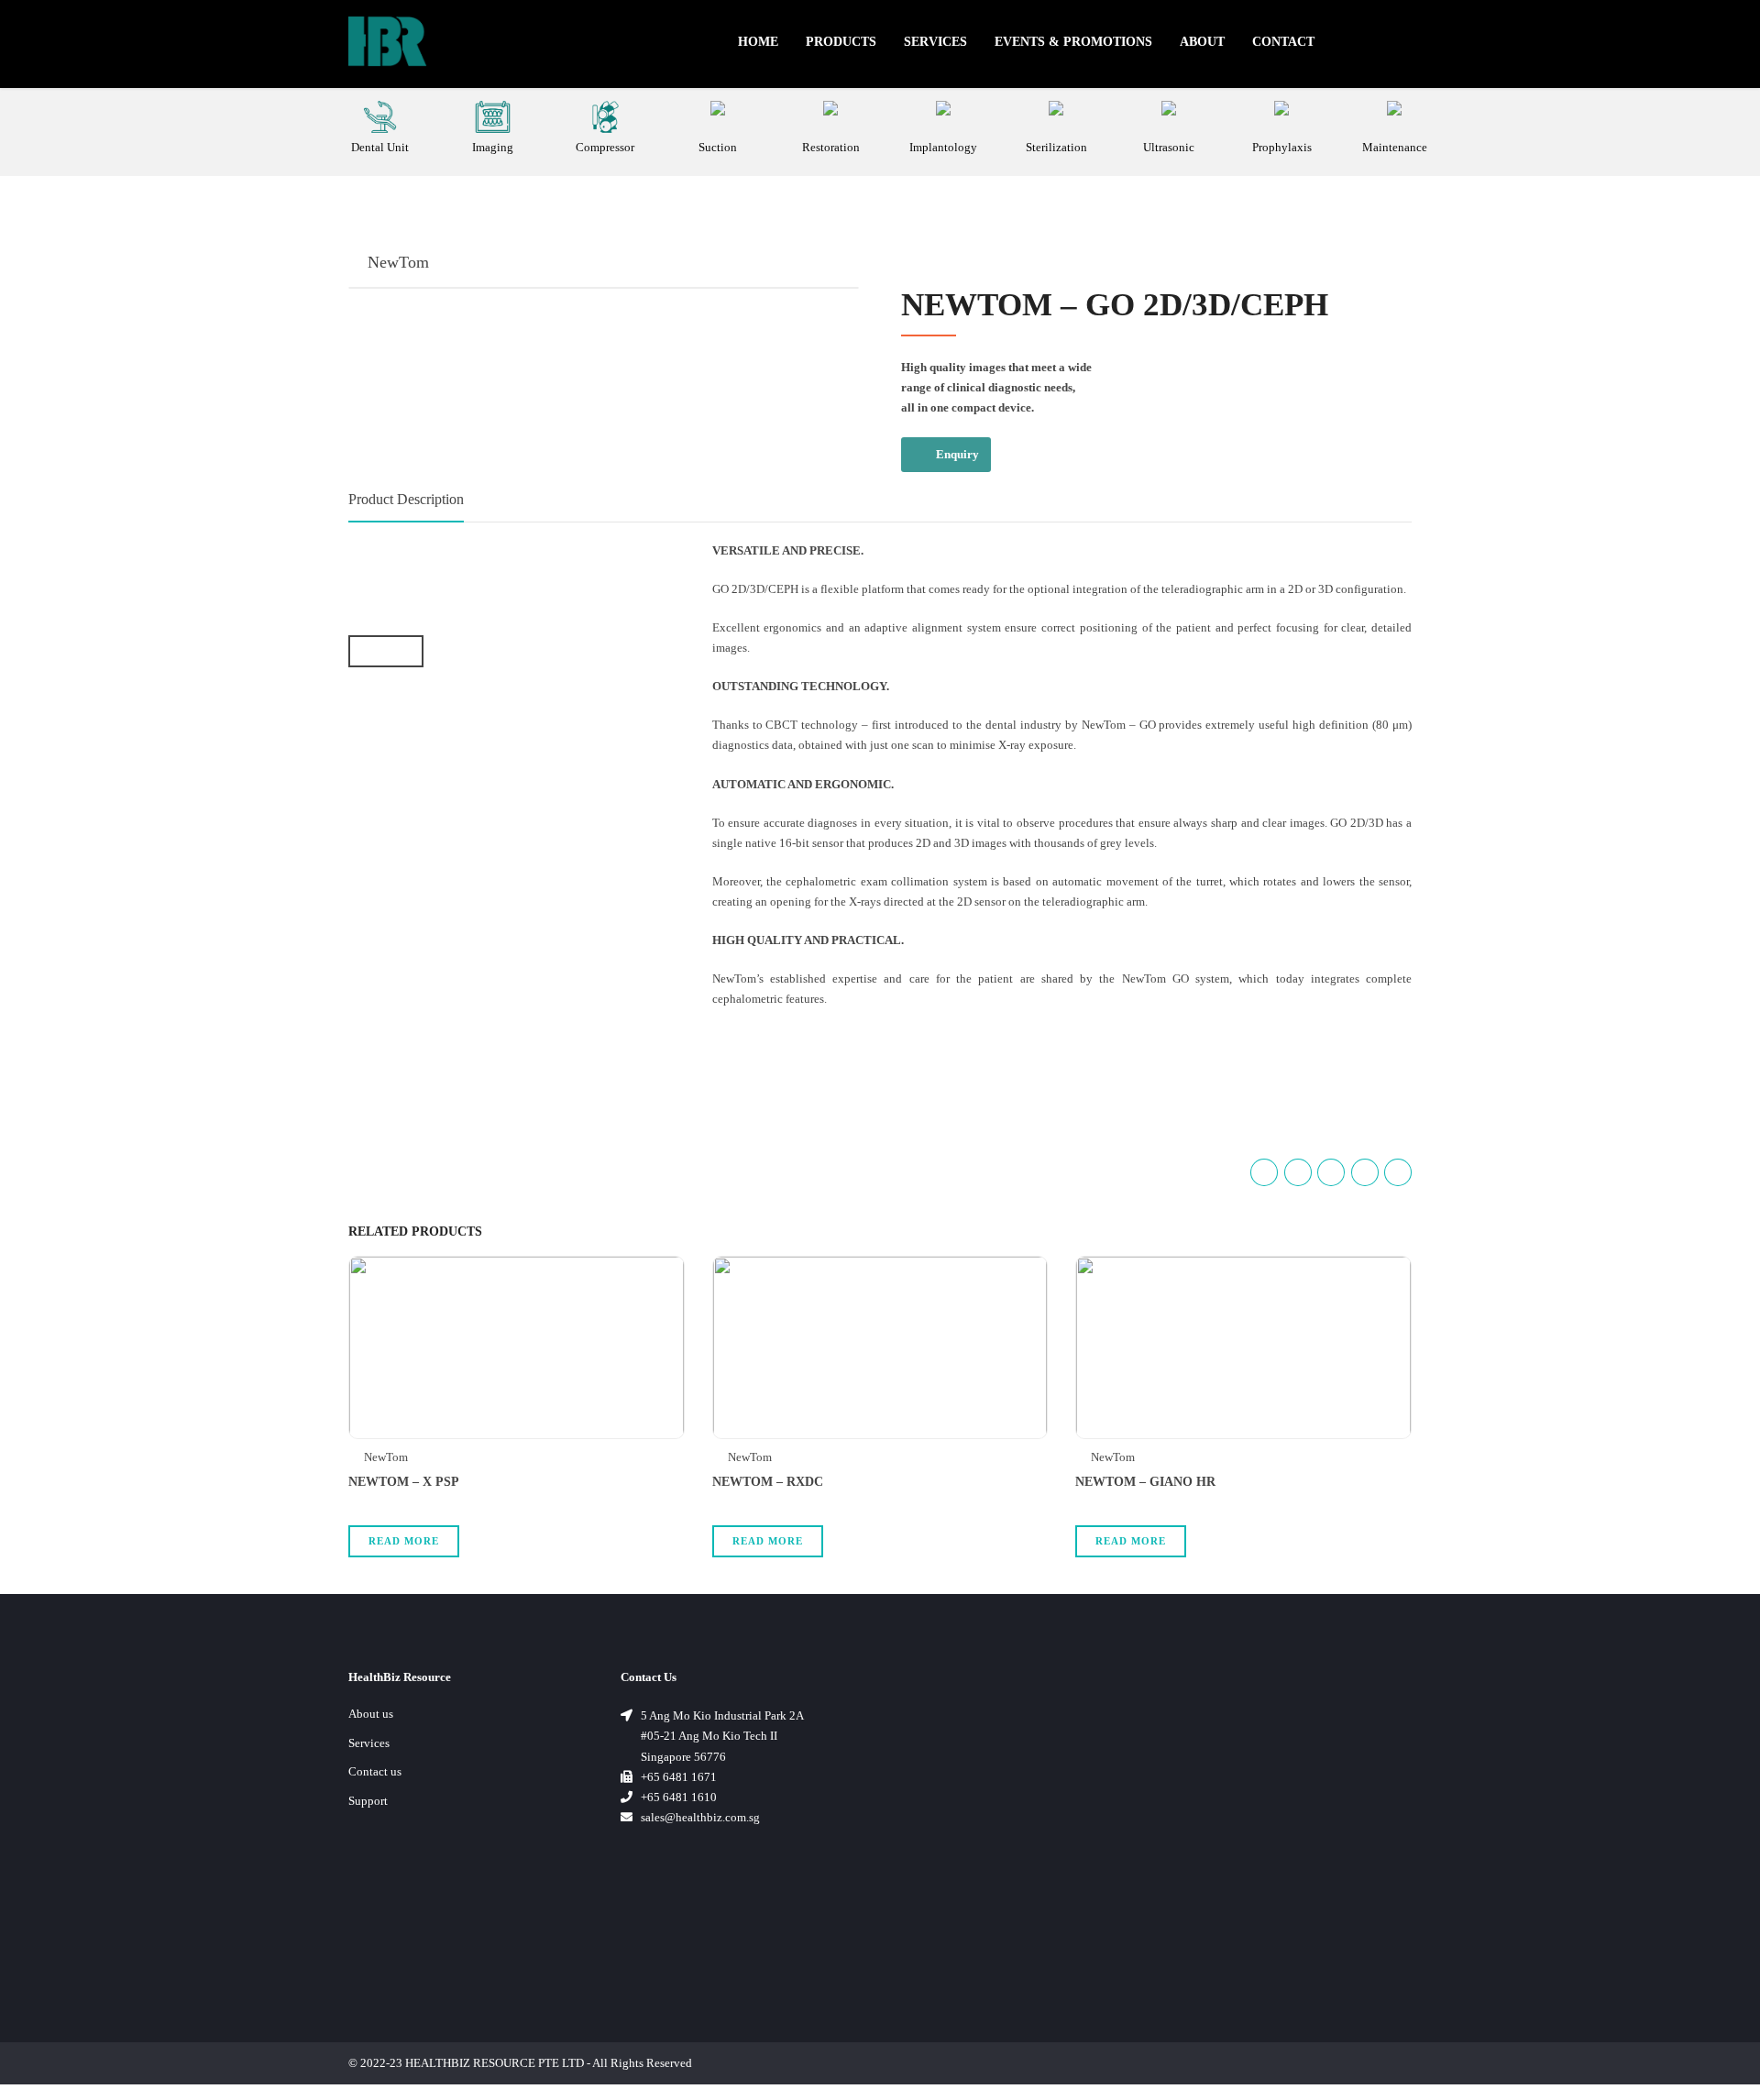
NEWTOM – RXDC (768, 1482)
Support (368, 1801)
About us (371, 1714)
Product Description (406, 499)
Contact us (375, 1771)
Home (758, 42)
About (1202, 42)
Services (935, 42)
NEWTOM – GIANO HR (1145, 1482)
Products (841, 42)
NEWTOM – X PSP (404, 1482)
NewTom (398, 262)
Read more (404, 1541)
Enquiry (957, 454)
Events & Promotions (1073, 42)
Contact (1283, 42)
